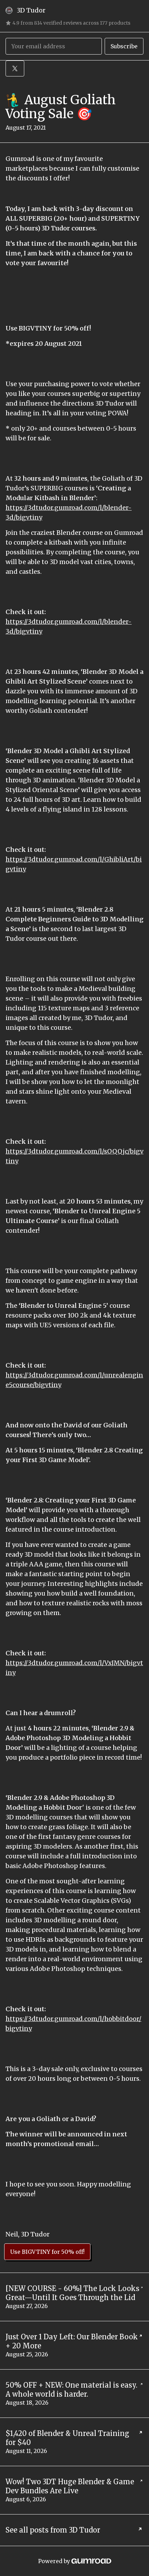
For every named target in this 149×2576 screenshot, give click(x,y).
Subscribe (124, 46)
